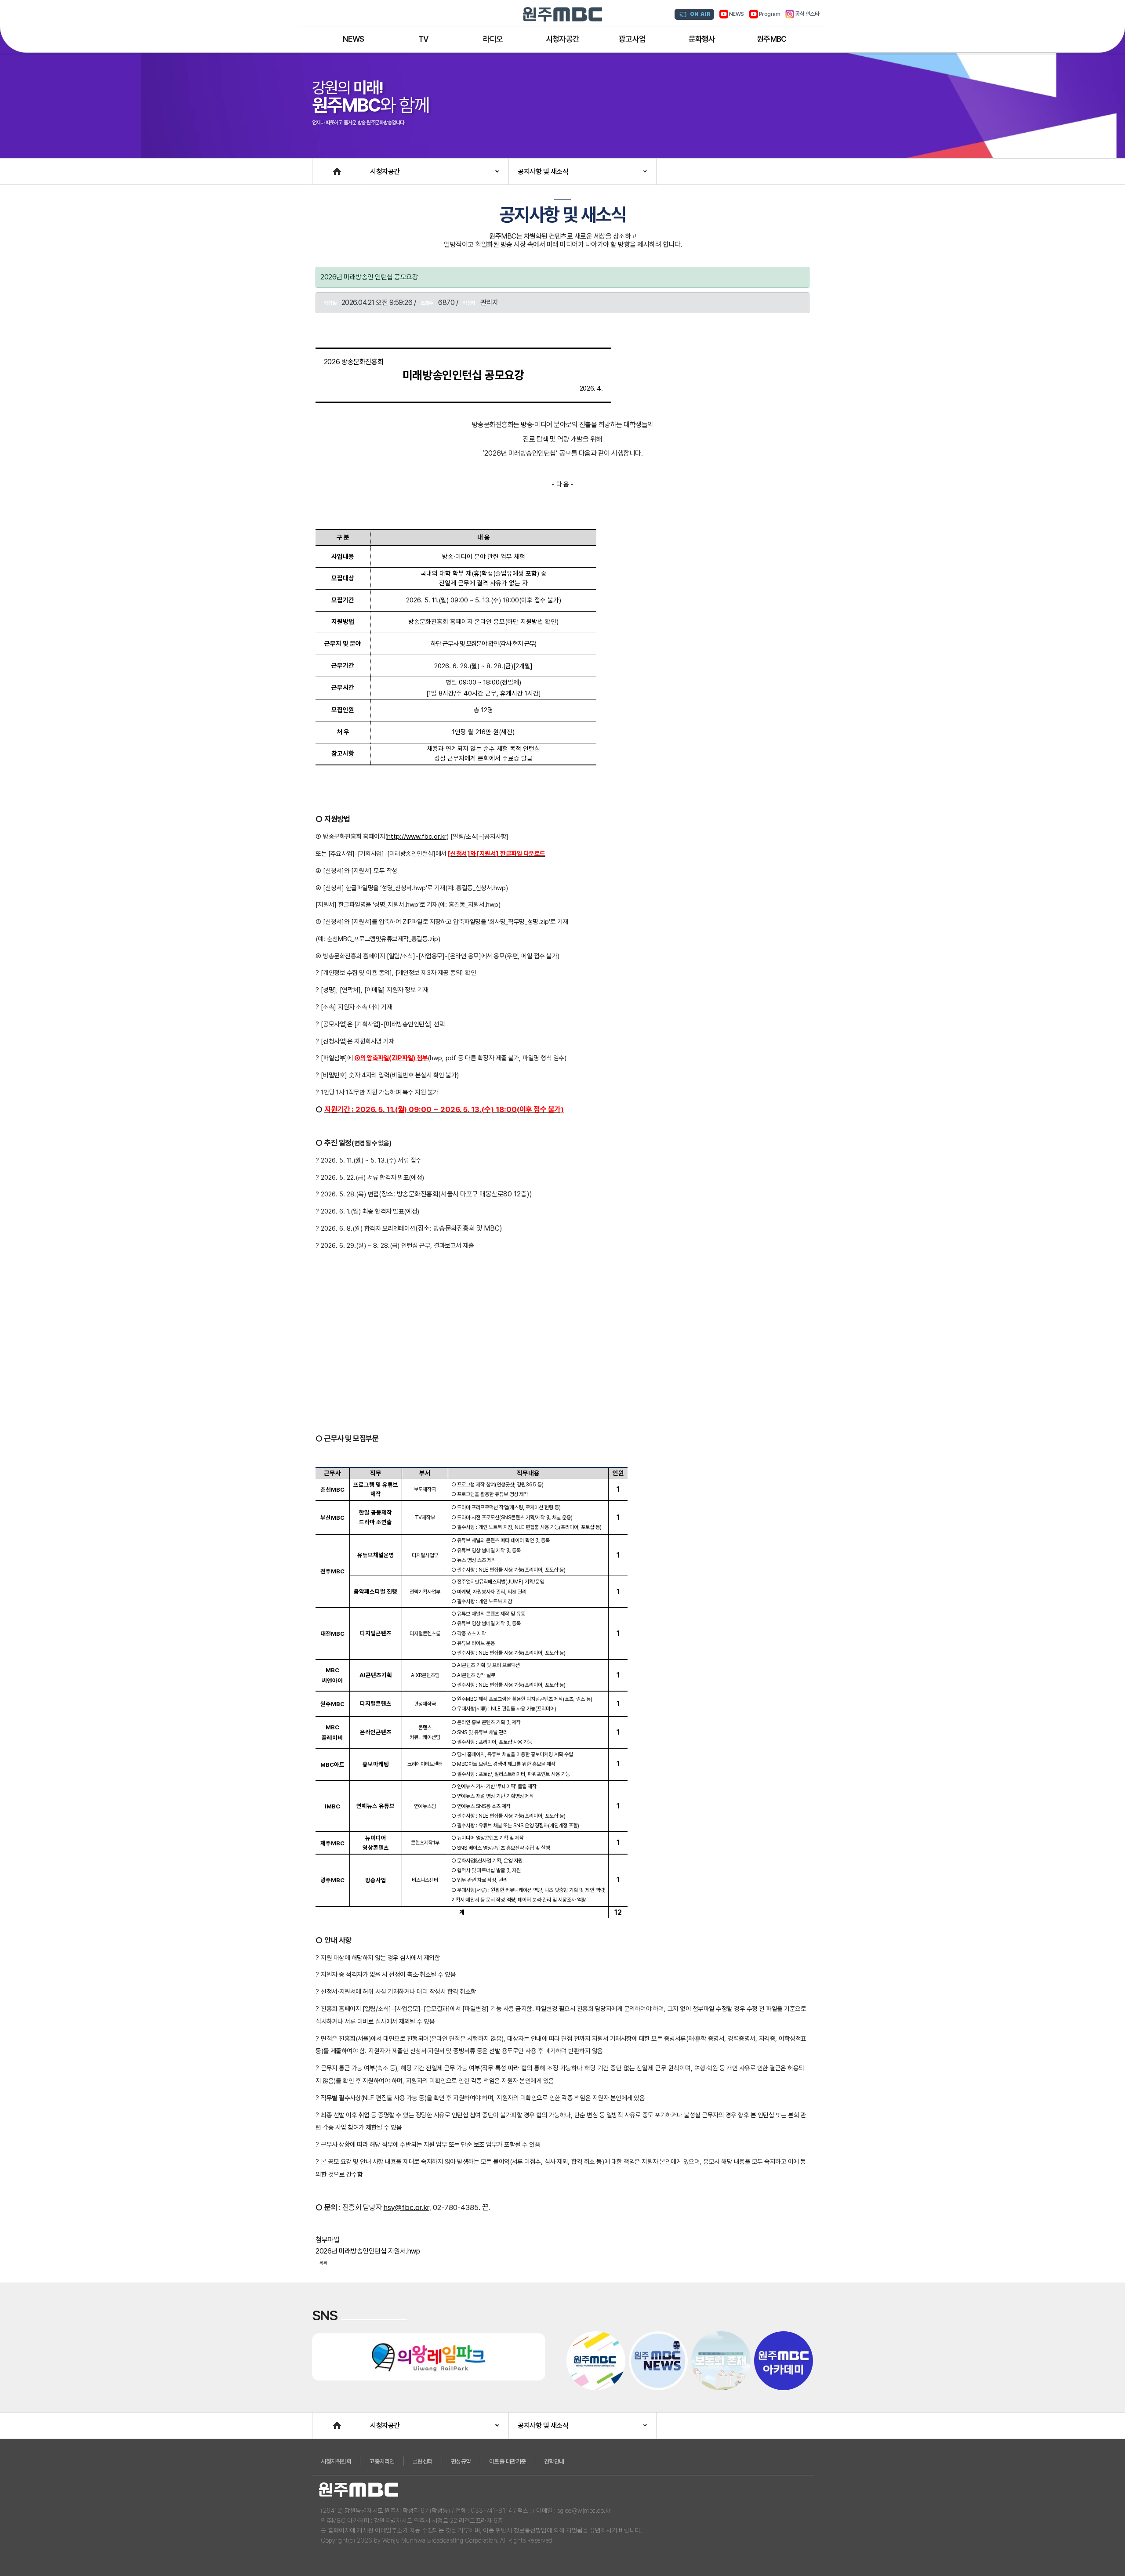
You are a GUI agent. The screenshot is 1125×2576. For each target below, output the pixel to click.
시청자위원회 (336, 2461)
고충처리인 (382, 2461)
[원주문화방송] (562, 14)
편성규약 (461, 2461)
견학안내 (554, 2461)
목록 (323, 2263)
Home (321, 167)
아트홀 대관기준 (508, 2461)
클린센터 (423, 2461)
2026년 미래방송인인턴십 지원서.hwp (368, 2251)
